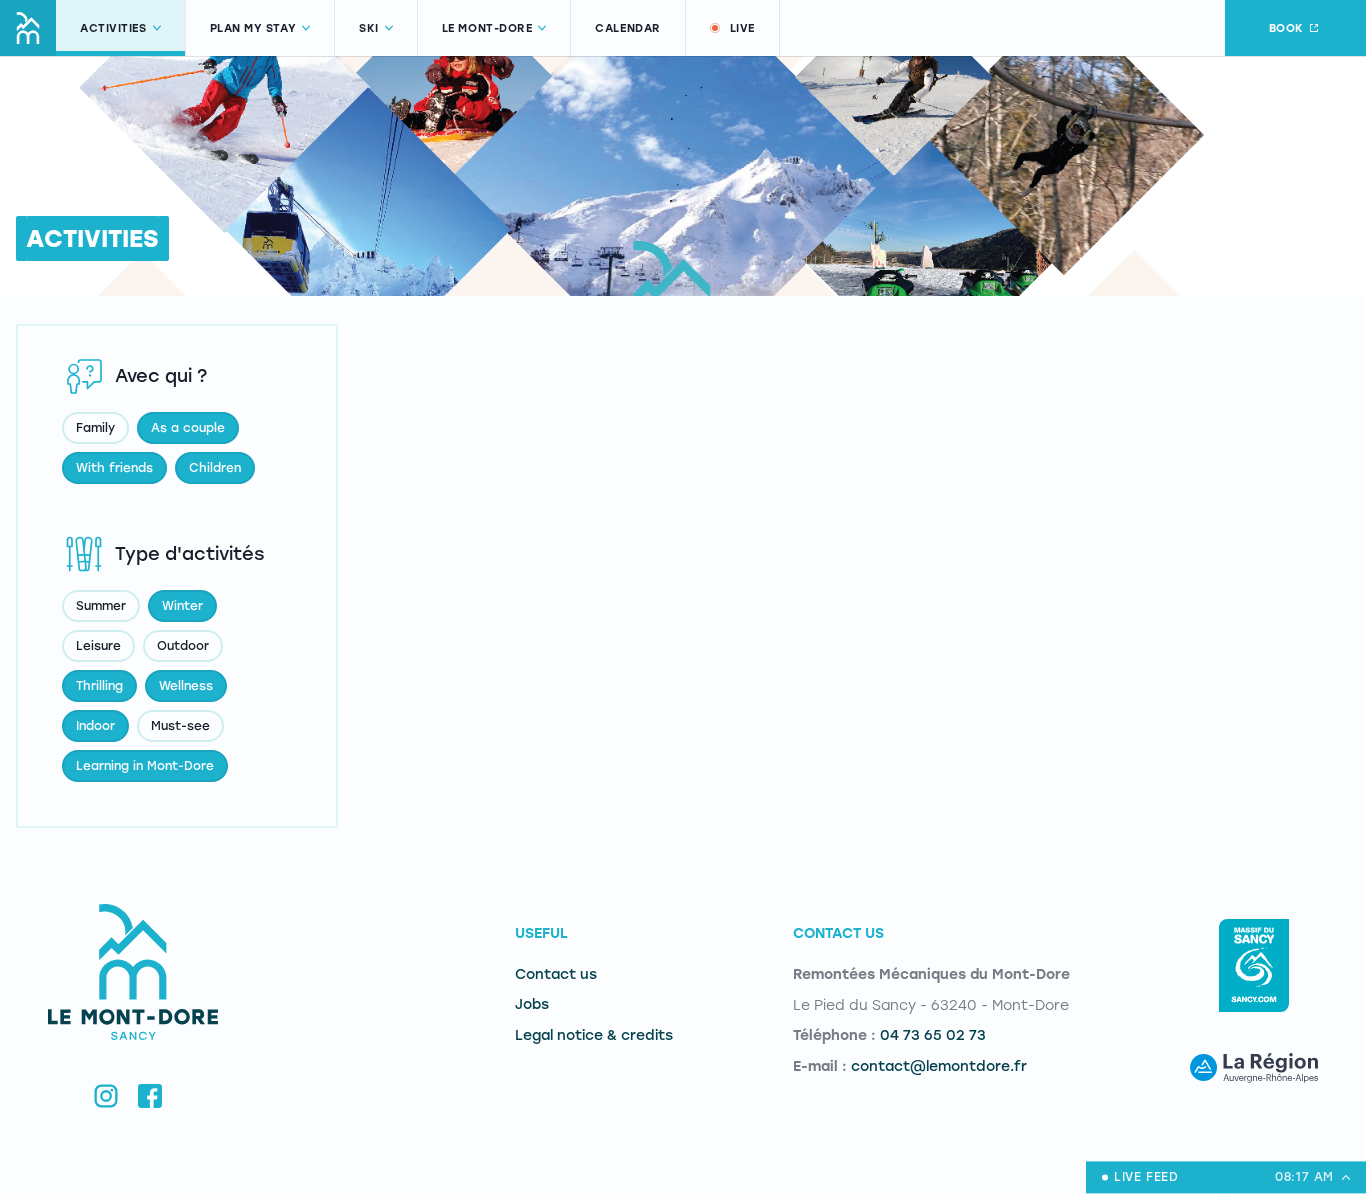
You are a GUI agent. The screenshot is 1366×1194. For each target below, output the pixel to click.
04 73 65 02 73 (933, 1035)
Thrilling (99, 686)
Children (215, 468)
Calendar (627, 28)
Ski (369, 28)
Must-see (180, 726)
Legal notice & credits (594, 1035)
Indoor (95, 726)
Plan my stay (253, 28)
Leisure (98, 646)
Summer (101, 606)
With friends (114, 468)
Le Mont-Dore (487, 28)
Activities (113, 28)
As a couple (188, 428)
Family (95, 428)
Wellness (186, 686)
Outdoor (183, 646)
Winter (182, 606)
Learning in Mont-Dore (145, 766)
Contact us (556, 974)
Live (742, 28)
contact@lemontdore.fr (939, 1066)
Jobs (532, 1004)
